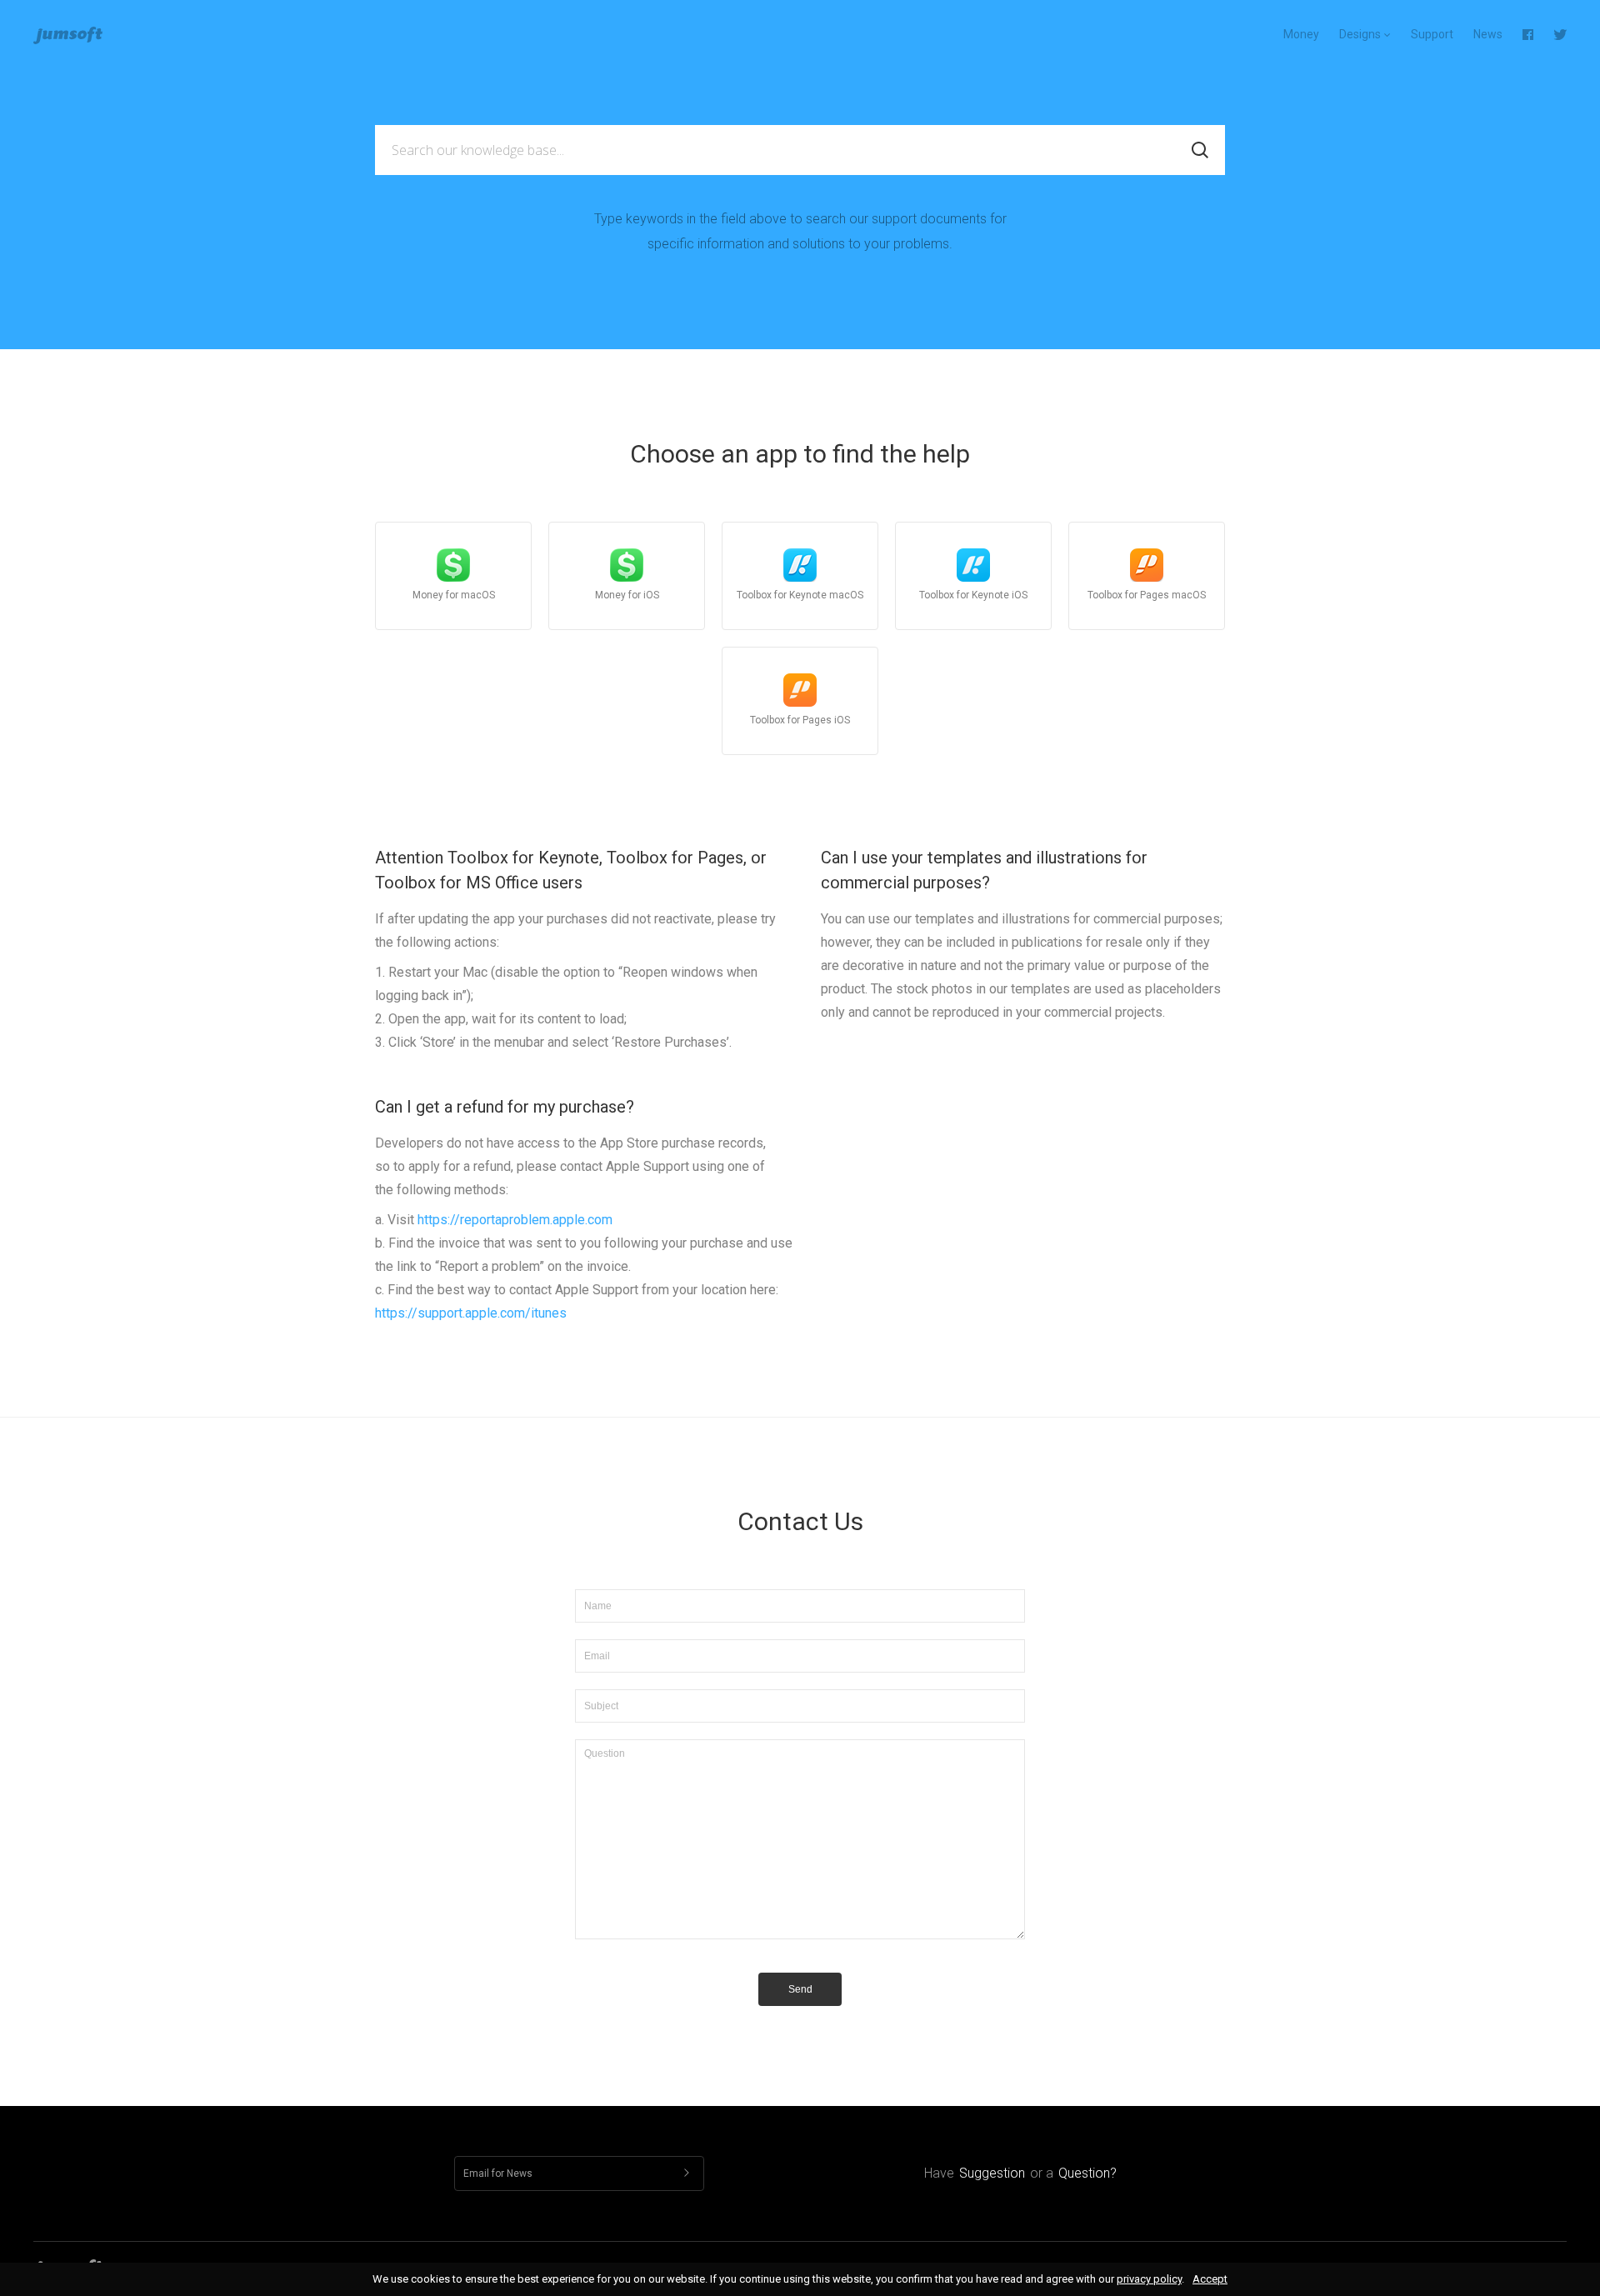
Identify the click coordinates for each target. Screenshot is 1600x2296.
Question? (1087, 2173)
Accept (1210, 2279)
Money (1301, 34)
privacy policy (1149, 2279)
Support (1432, 34)
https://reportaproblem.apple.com (515, 1220)
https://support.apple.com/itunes (471, 1313)
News (1488, 34)
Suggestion (992, 2173)
